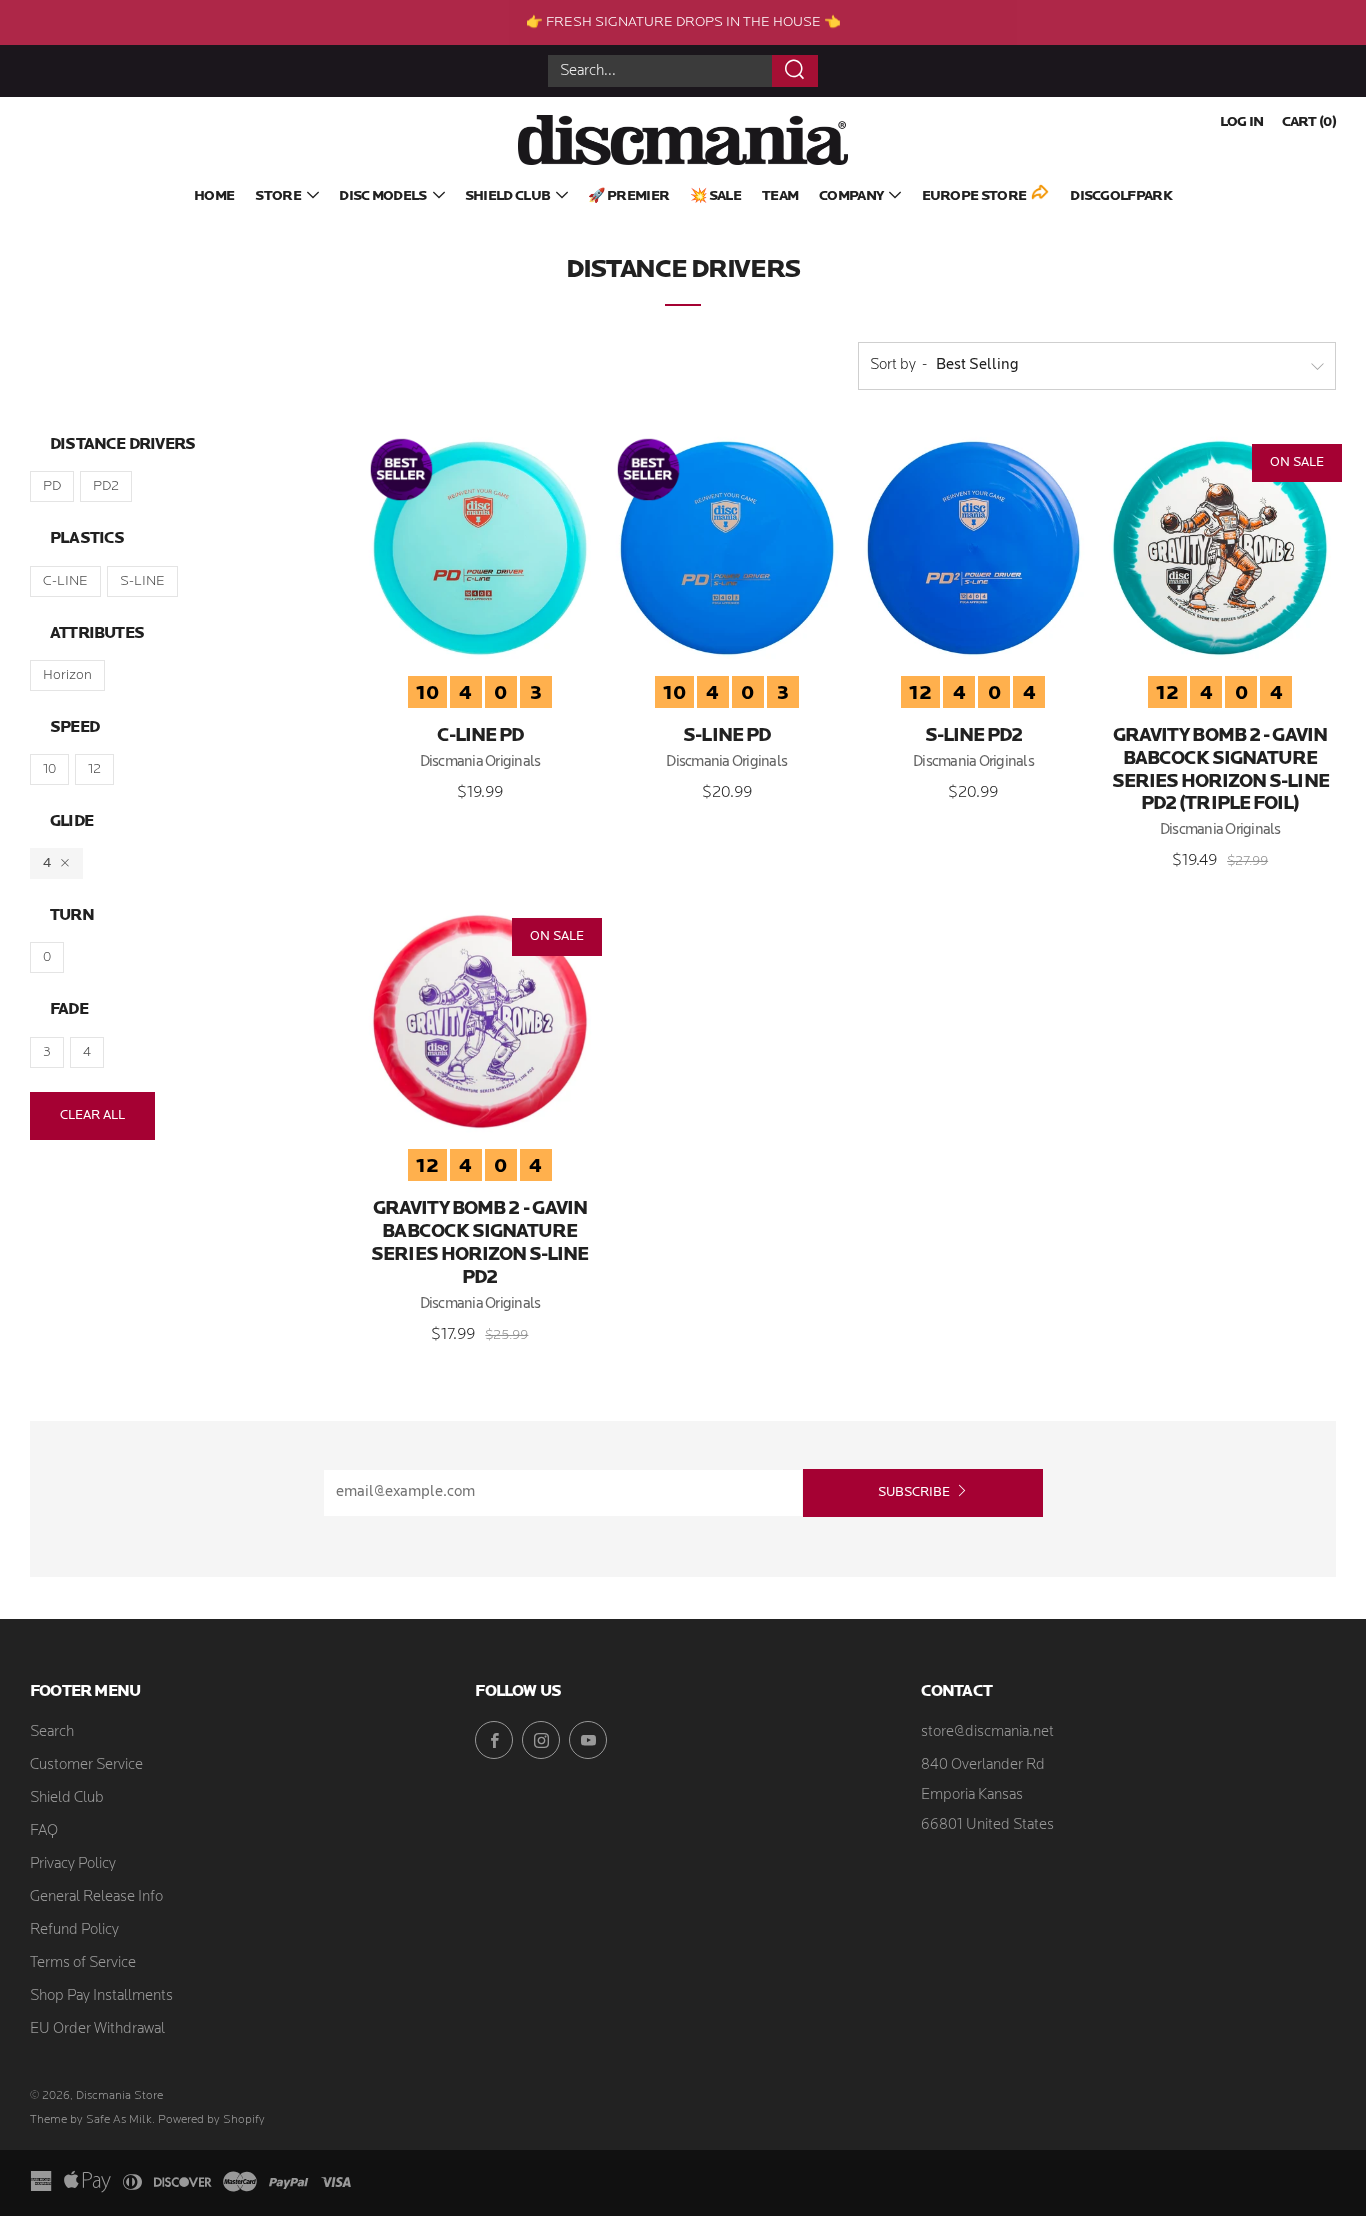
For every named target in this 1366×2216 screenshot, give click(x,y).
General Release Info (96, 1897)
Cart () (1309, 122)
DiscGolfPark (1121, 196)
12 (94, 769)
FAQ (44, 1831)
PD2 (106, 486)
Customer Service (86, 1765)
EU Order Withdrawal (97, 2029)
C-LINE (65, 581)
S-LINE (142, 581)
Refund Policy (74, 1930)
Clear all (92, 1115)
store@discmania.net (987, 1732)
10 (49, 769)
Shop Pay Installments (101, 1996)
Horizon (67, 675)
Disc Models (382, 196)
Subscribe (914, 1492)
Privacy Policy (73, 1864)
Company (851, 196)
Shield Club (507, 196)
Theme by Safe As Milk (91, 2120)
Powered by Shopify (211, 2120)
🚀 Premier (628, 196)
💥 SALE (715, 196)
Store (278, 196)
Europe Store (974, 196)
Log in (1242, 122)
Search (52, 1732)
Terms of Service (83, 1963)
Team (780, 196)
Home (214, 196)
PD (52, 486)
